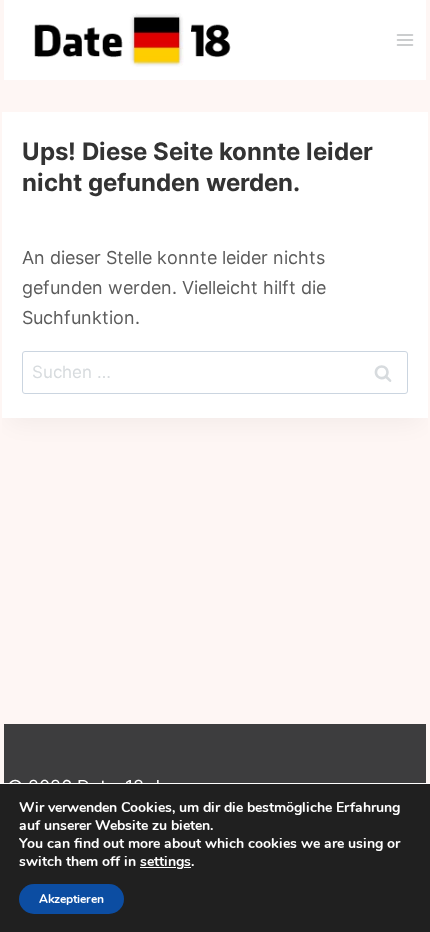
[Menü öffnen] (404, 39)
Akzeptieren (71, 899)
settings (165, 862)
